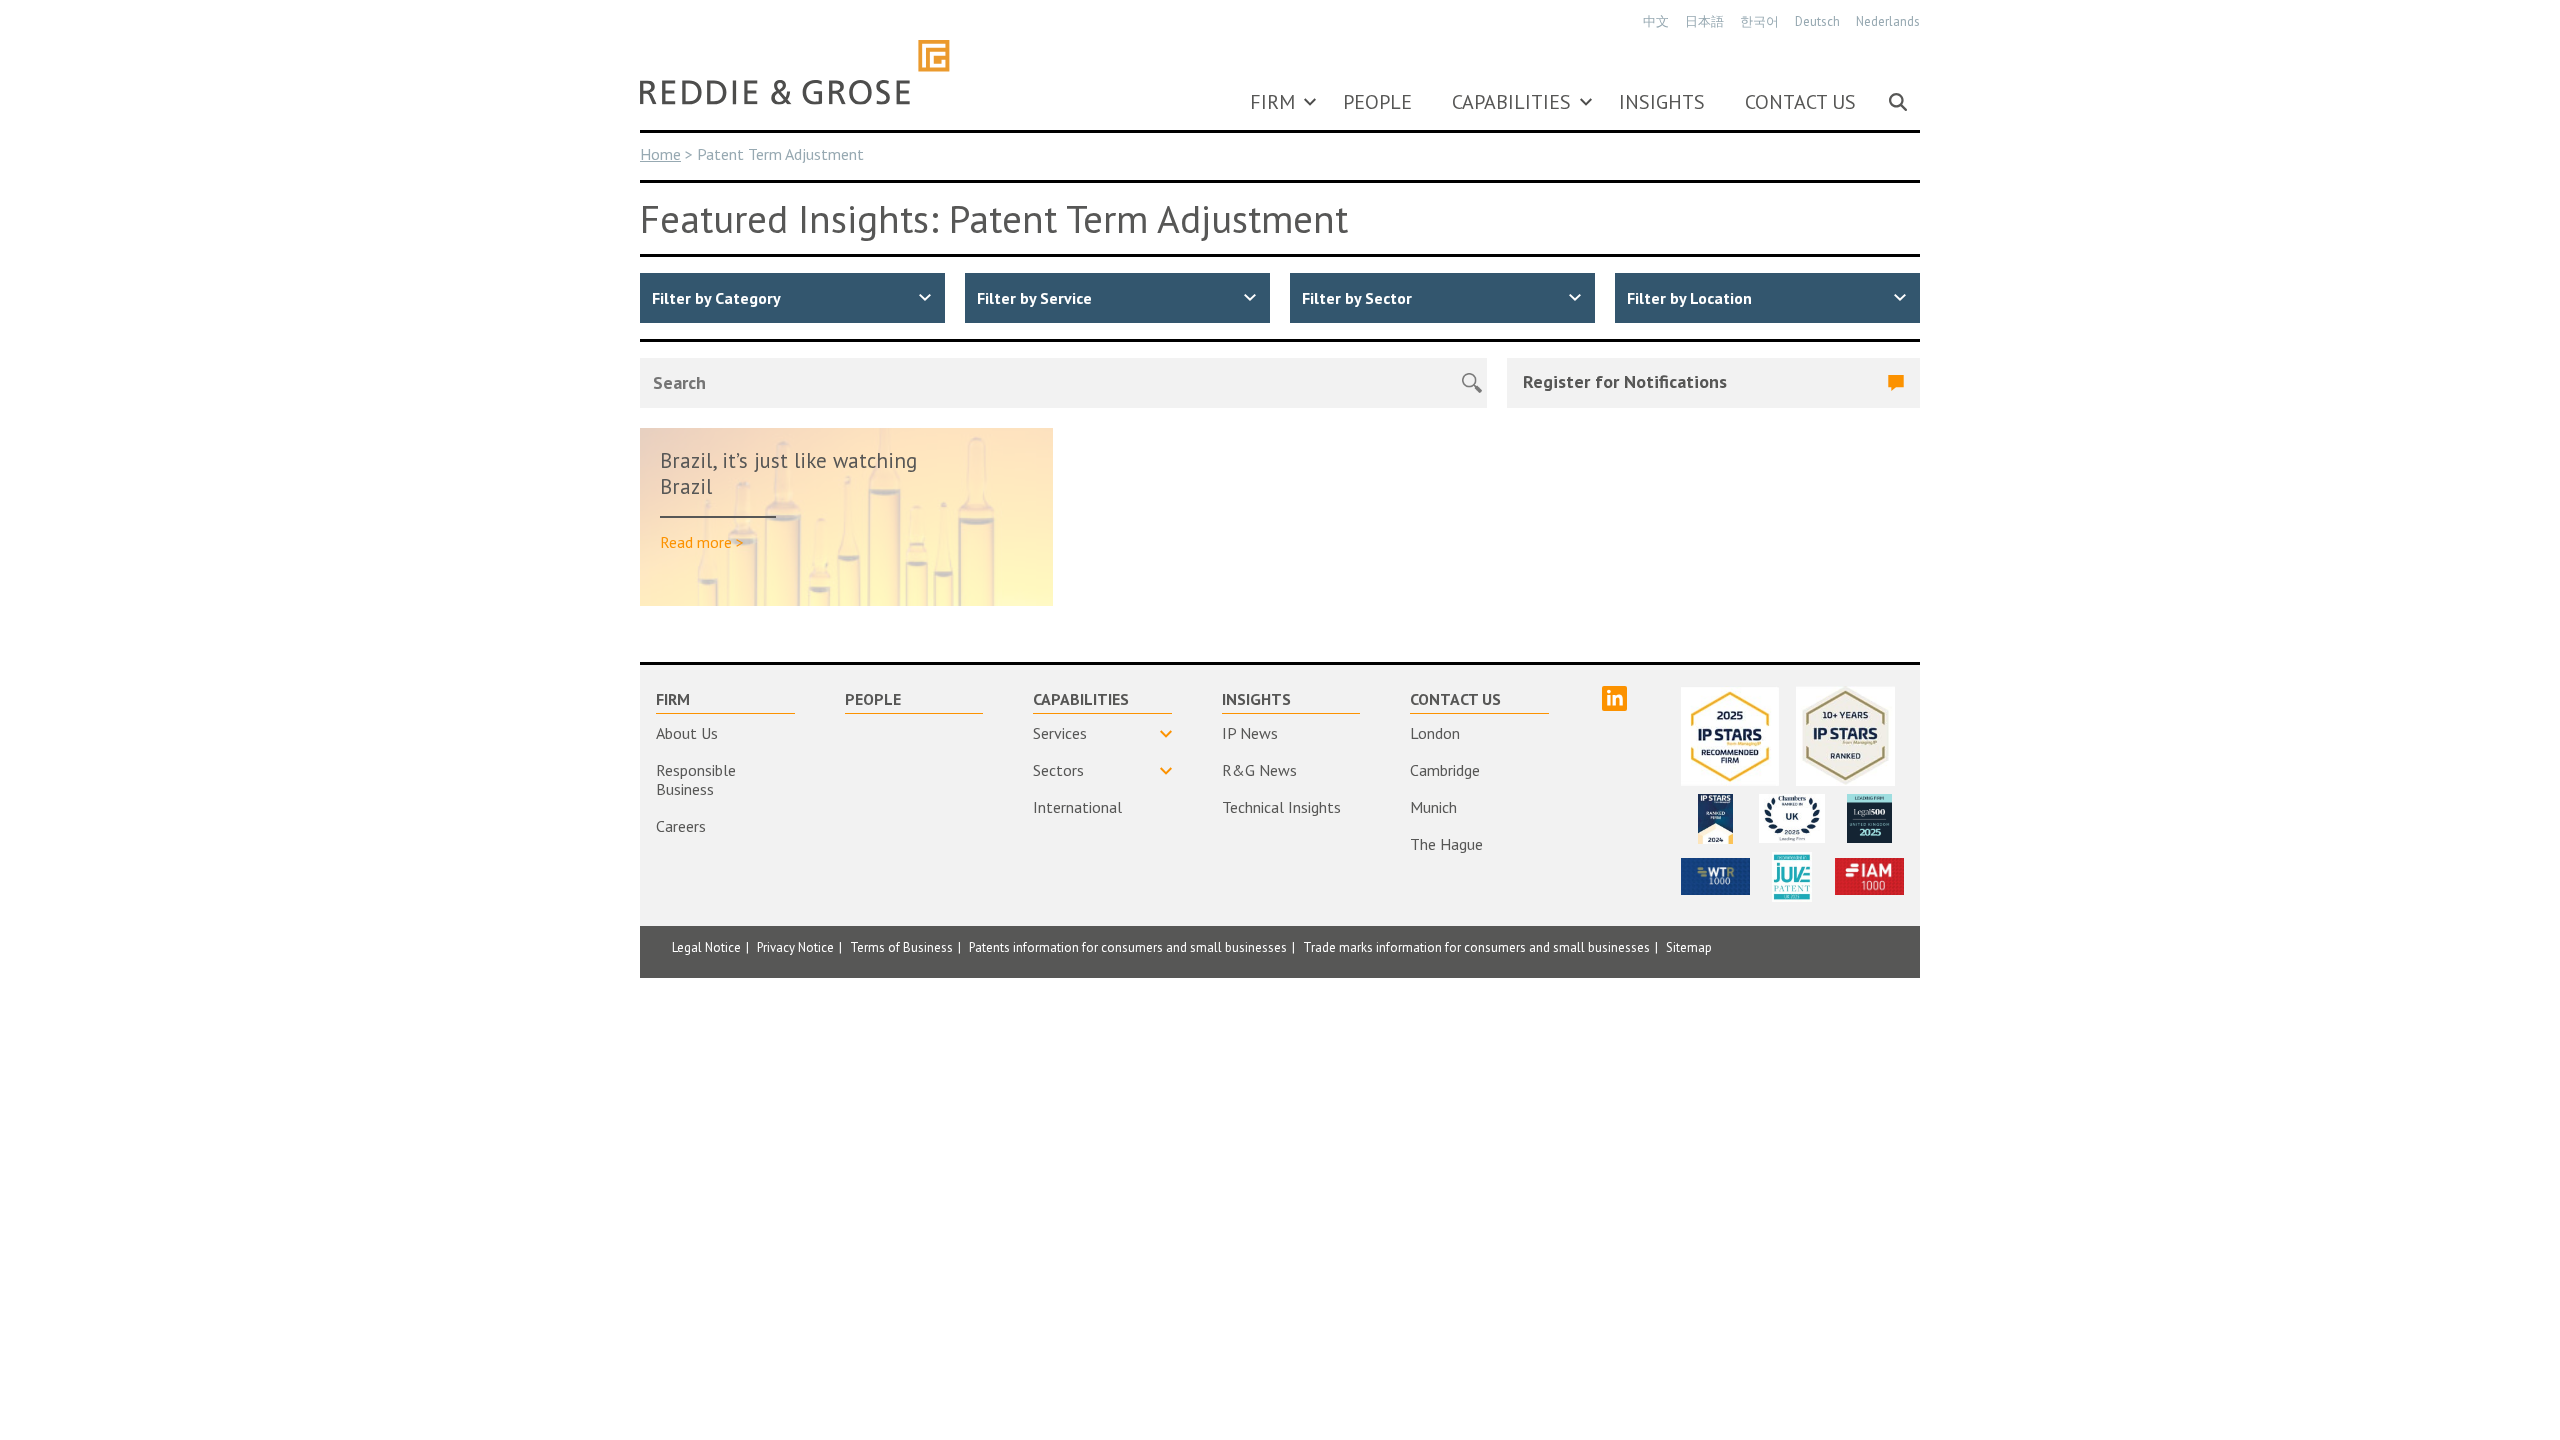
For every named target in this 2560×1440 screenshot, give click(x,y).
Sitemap (1689, 947)
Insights (1662, 102)
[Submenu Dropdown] (1310, 102)
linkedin (1614, 698)
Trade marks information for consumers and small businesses (1476, 947)
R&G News (1259, 770)
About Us (687, 733)
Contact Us (1800, 102)
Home (660, 154)
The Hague (1446, 844)
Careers (681, 826)
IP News (1250, 733)
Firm (1272, 102)
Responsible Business (696, 779)
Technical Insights (1281, 807)
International (1077, 807)
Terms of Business (901, 947)
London (1435, 733)
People (1377, 102)
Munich (1433, 807)
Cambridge (1445, 770)
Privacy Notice (795, 947)
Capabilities (1511, 102)
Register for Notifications (1625, 381)
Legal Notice (706, 947)
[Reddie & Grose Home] (795, 72)
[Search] (1898, 102)
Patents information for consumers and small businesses (1128, 947)
